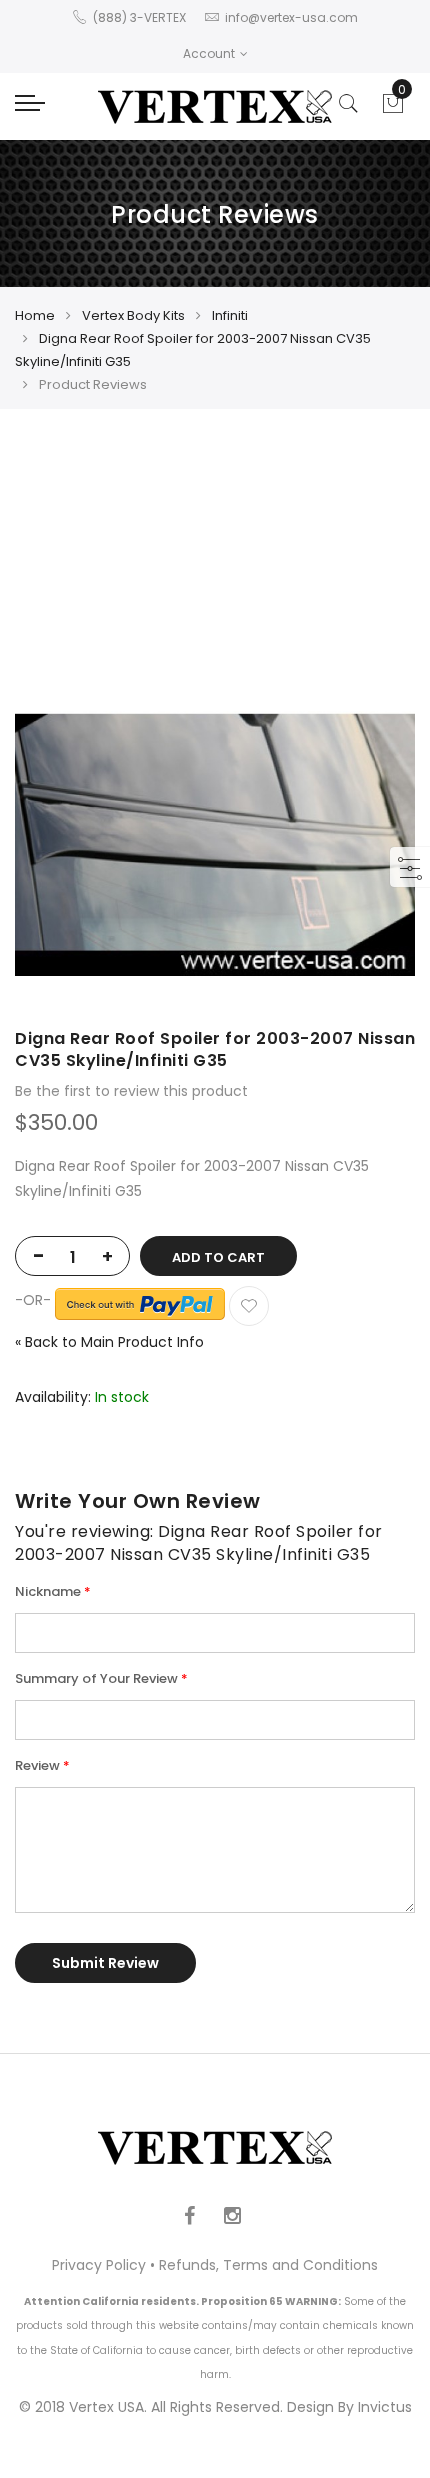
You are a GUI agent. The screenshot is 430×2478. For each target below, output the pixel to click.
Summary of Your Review (96, 1678)
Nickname (48, 1591)
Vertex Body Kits (133, 315)
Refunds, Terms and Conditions (268, 2265)
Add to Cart (218, 1257)
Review (37, 1765)
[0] (393, 109)
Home (35, 315)
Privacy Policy (99, 2265)
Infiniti (230, 315)
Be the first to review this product (131, 1091)
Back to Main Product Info (109, 1342)
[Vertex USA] (215, 106)
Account (209, 53)
